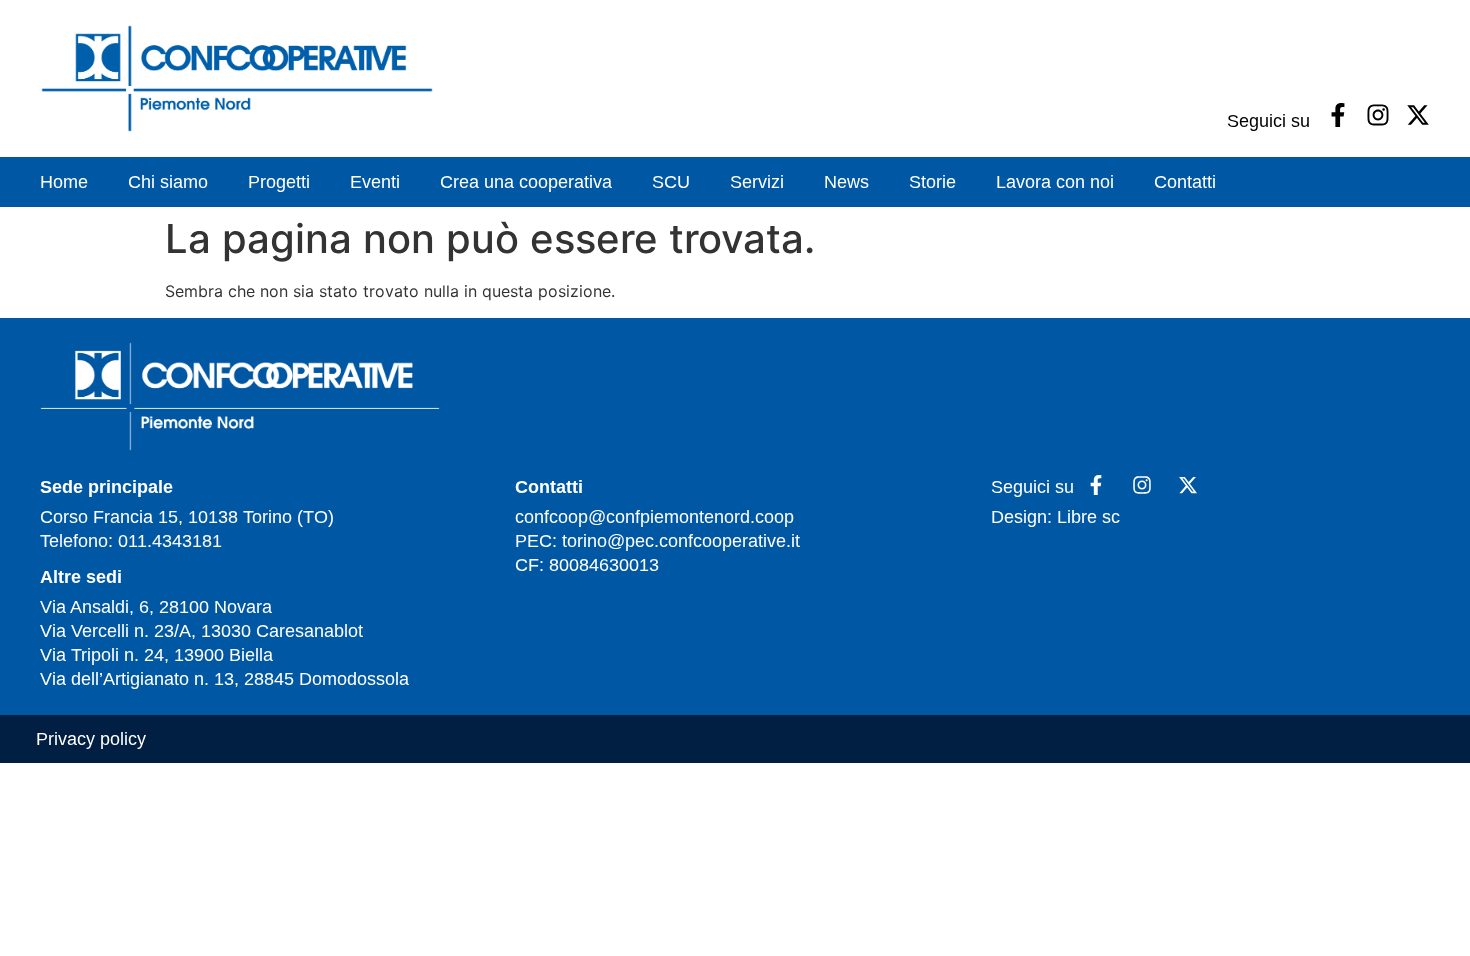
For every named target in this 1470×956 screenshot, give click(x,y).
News (846, 182)
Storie (932, 182)
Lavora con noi (1055, 182)
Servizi (757, 182)
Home (64, 182)
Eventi (375, 182)
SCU (671, 182)
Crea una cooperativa (526, 182)
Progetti (279, 182)
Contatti (1185, 182)
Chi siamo (168, 182)
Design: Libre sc (1055, 517)
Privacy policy (91, 739)
